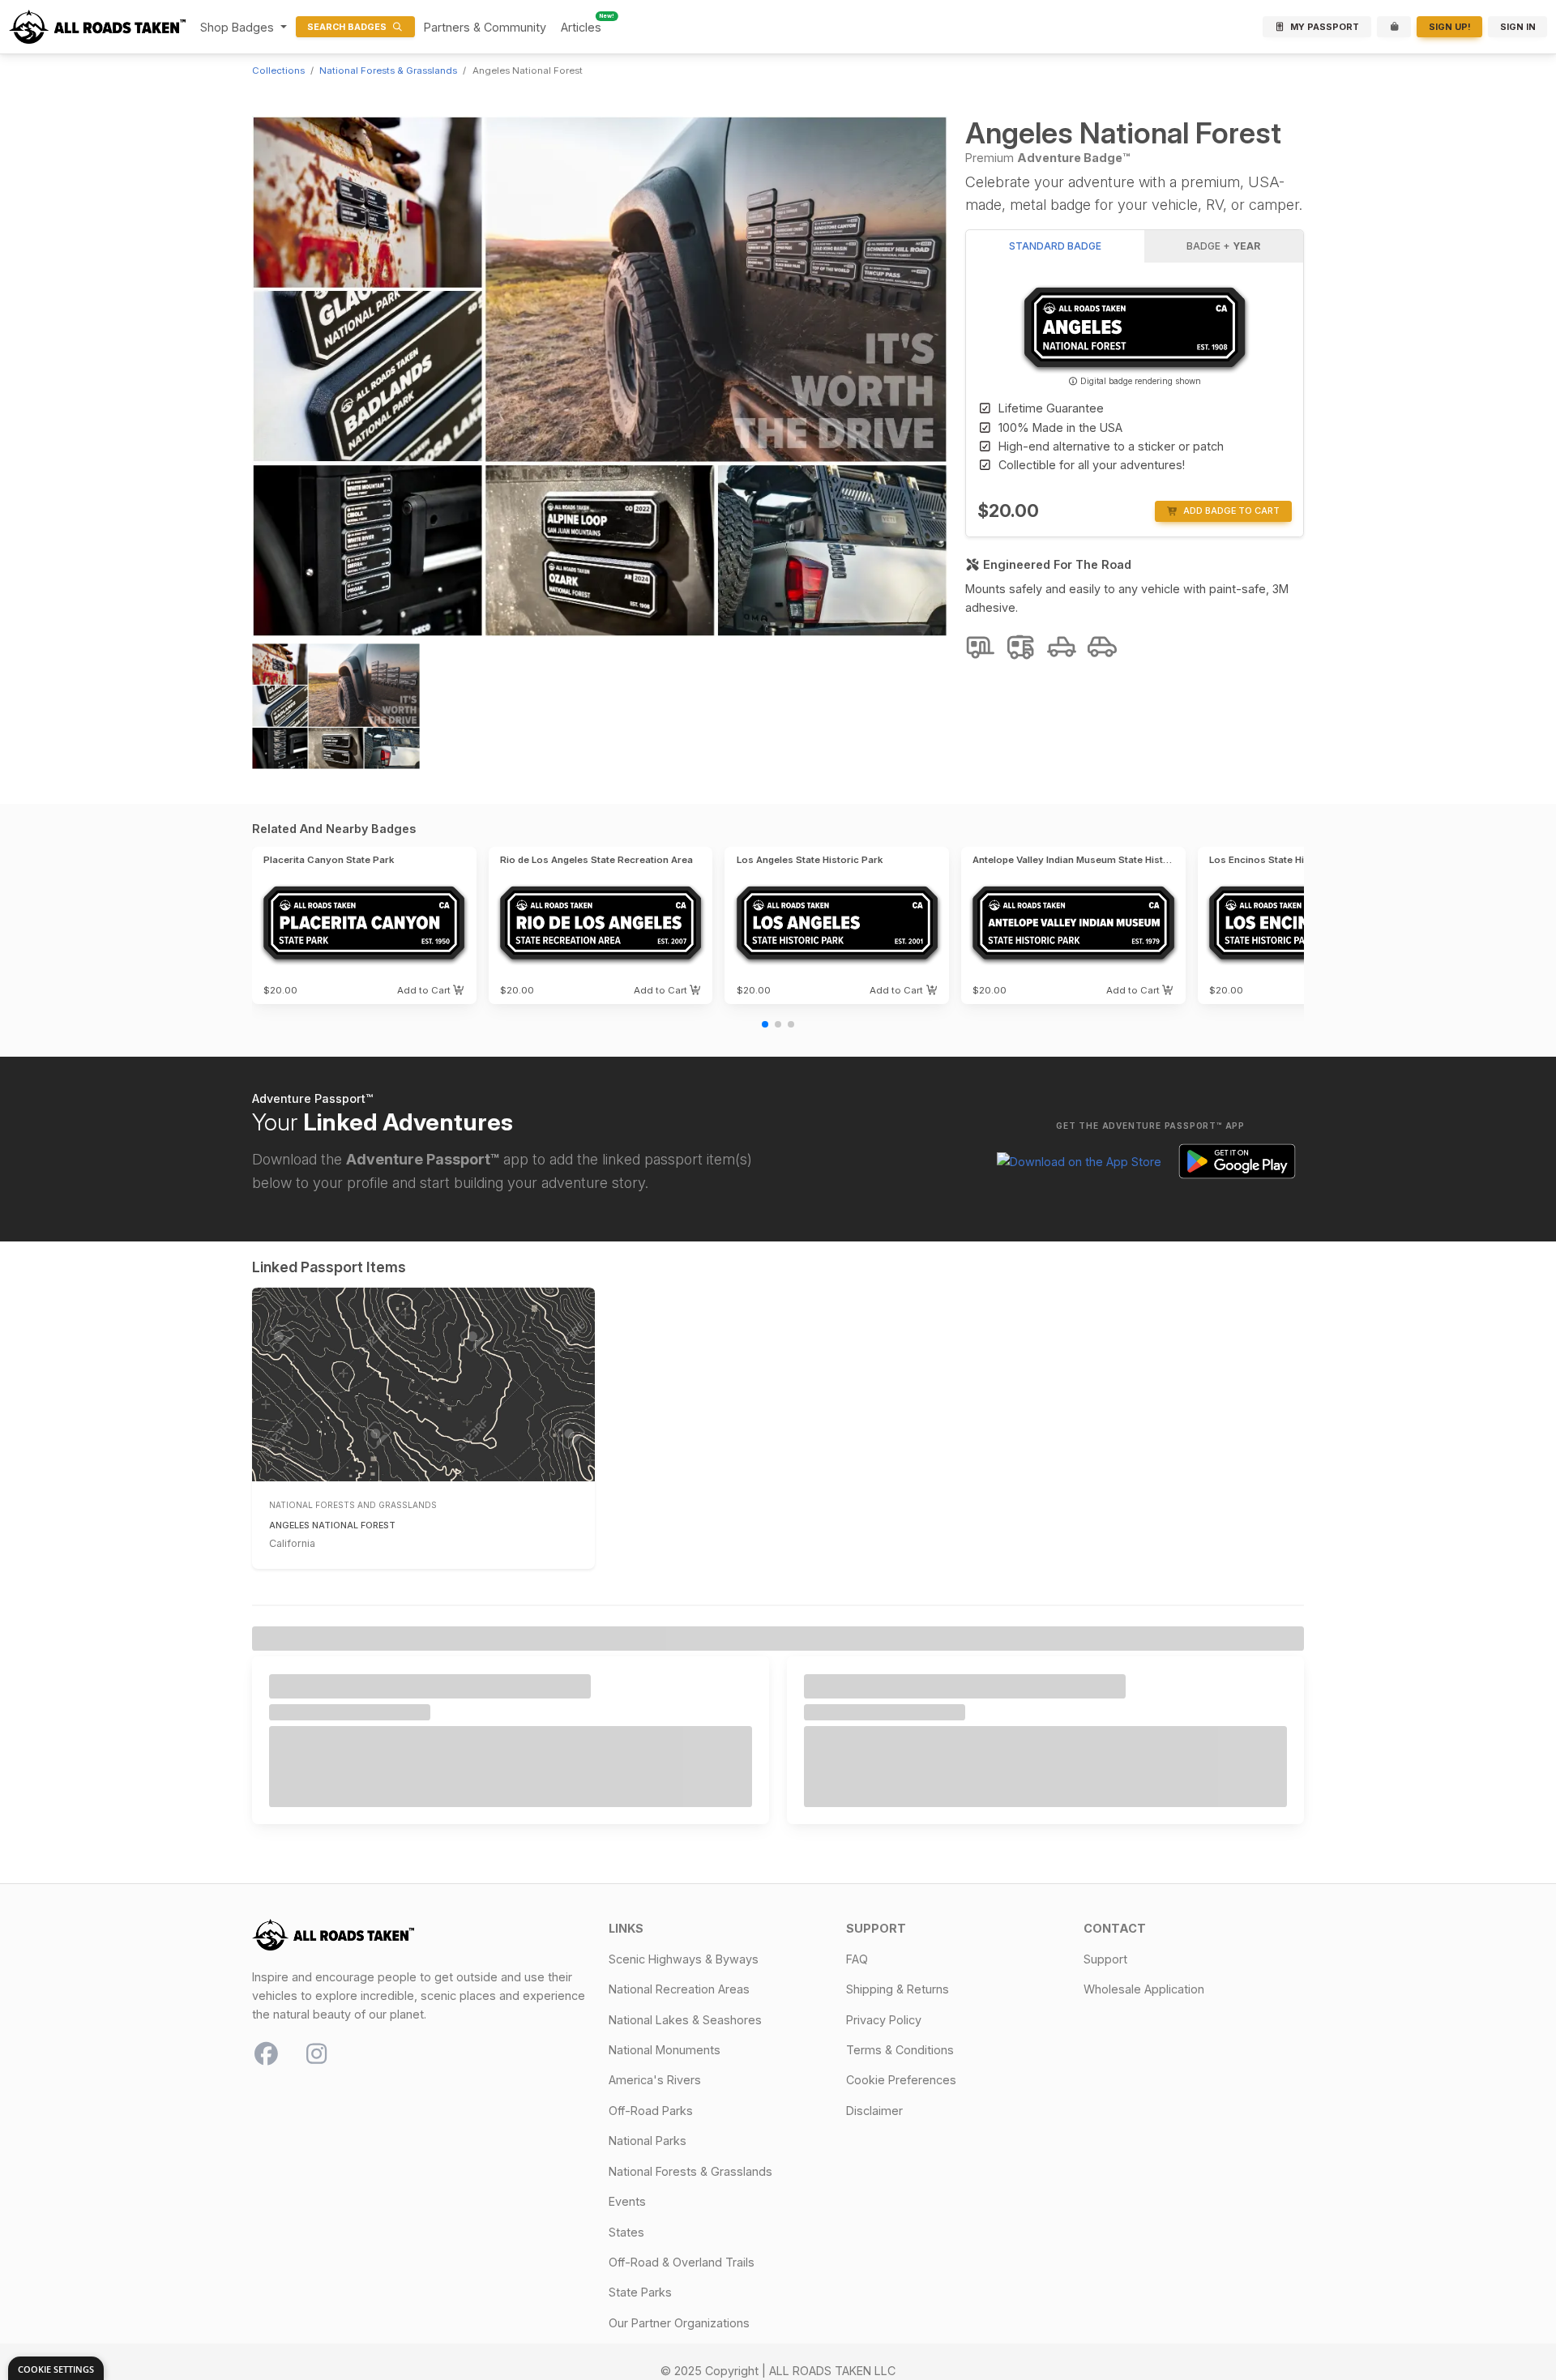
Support (1105, 1959)
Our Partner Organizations (679, 2323)
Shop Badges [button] (239, 27)
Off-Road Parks (651, 2111)
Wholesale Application (1144, 1989)
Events (627, 2201)
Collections (278, 71)
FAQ (857, 1959)
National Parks (648, 2141)
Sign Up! (1450, 27)
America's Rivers (655, 2080)
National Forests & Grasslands (388, 71)
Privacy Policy (884, 2020)
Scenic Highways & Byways (684, 1959)
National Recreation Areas (679, 1989)
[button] (431, 990)
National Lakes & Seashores (685, 2020)
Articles (581, 27)
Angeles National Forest (332, 1525)
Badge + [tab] (1223, 246)
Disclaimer (874, 2111)
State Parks (640, 2292)
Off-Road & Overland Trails (682, 2262)
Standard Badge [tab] (1055, 246)
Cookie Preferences (901, 2080)
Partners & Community (485, 27)
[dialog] (56, 2368)
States (626, 2232)
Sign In (1518, 27)
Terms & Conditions (900, 2050)
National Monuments (665, 2050)
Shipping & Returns (898, 1989)
